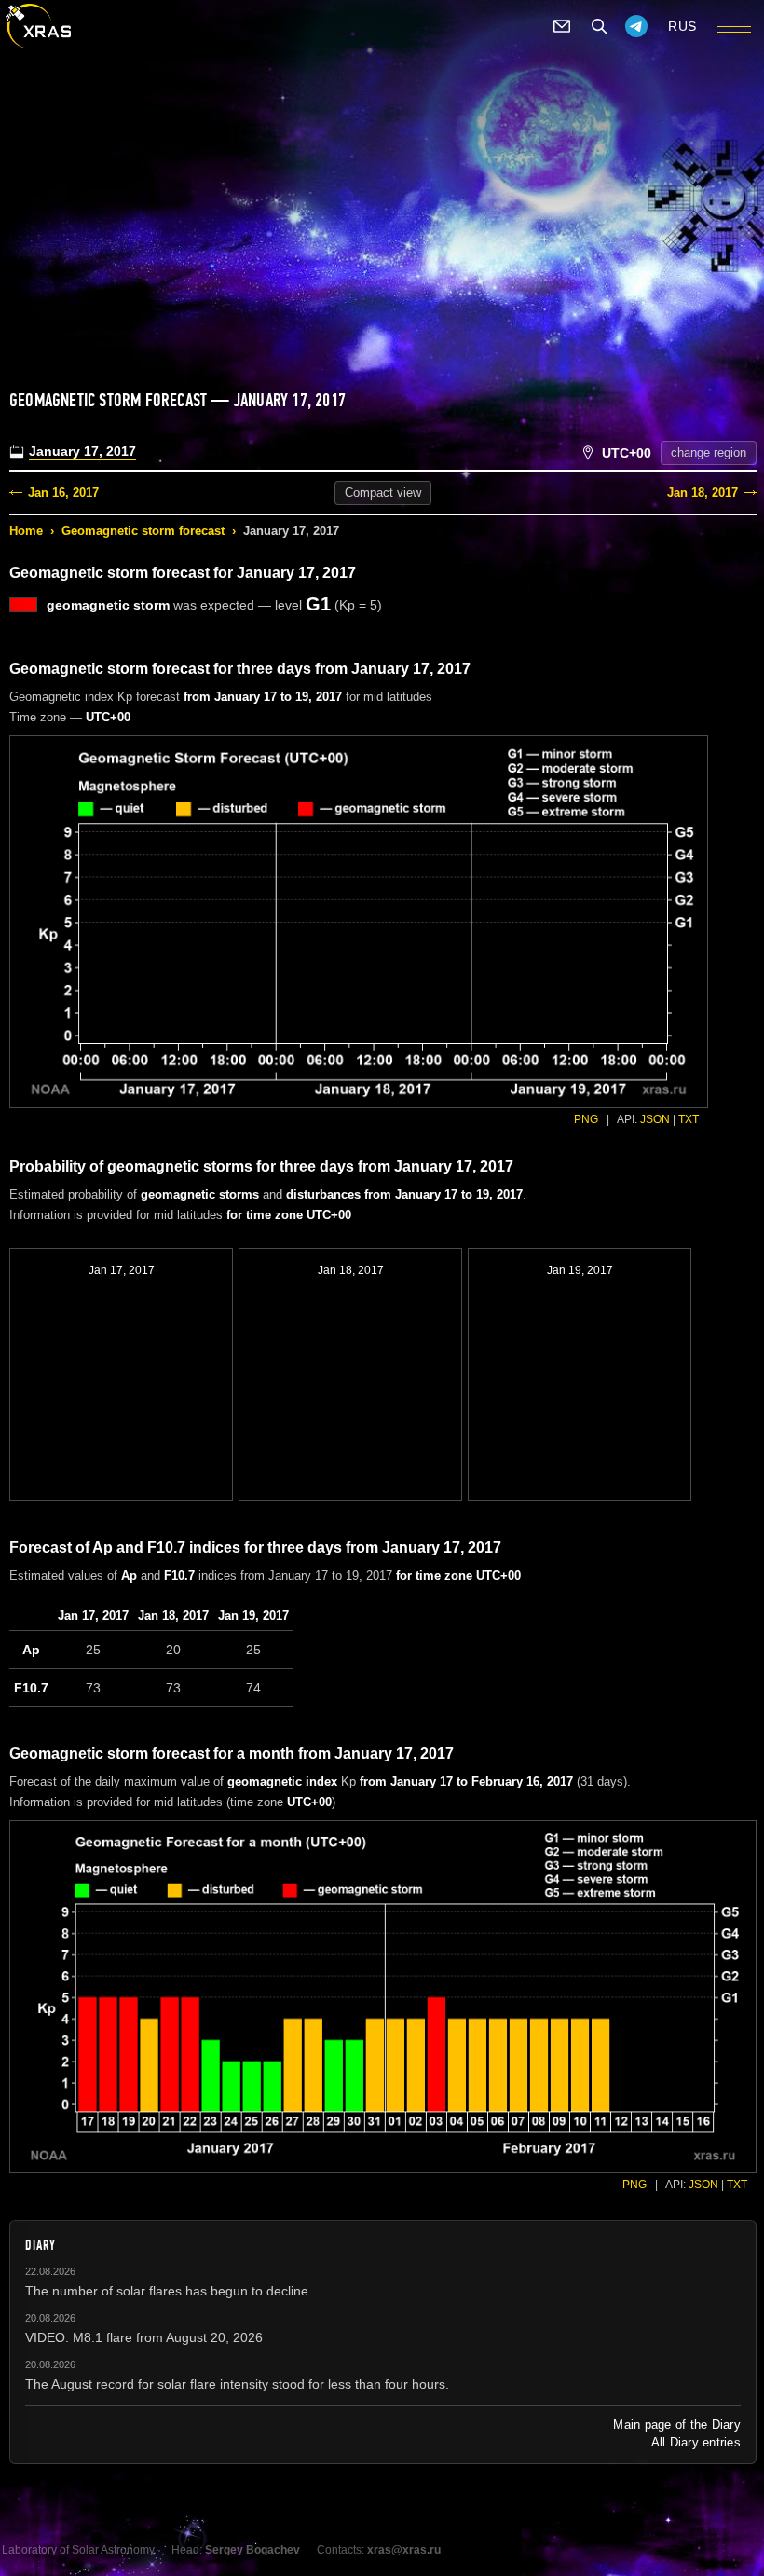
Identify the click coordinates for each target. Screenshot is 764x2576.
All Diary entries (696, 2442)
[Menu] (734, 26)
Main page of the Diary (677, 2425)
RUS (682, 26)
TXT (689, 1119)
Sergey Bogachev (252, 2550)
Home (26, 531)
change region (709, 452)
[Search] (599, 26)
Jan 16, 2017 (63, 493)
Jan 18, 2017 (703, 493)
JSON (655, 1119)
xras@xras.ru (404, 2550)
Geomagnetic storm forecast (143, 531)
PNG (586, 1119)
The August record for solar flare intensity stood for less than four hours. (237, 2384)
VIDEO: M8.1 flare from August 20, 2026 (144, 2337)
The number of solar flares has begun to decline (167, 2291)
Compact (383, 493)
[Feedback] (562, 26)
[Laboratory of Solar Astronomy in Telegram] (636, 26)
